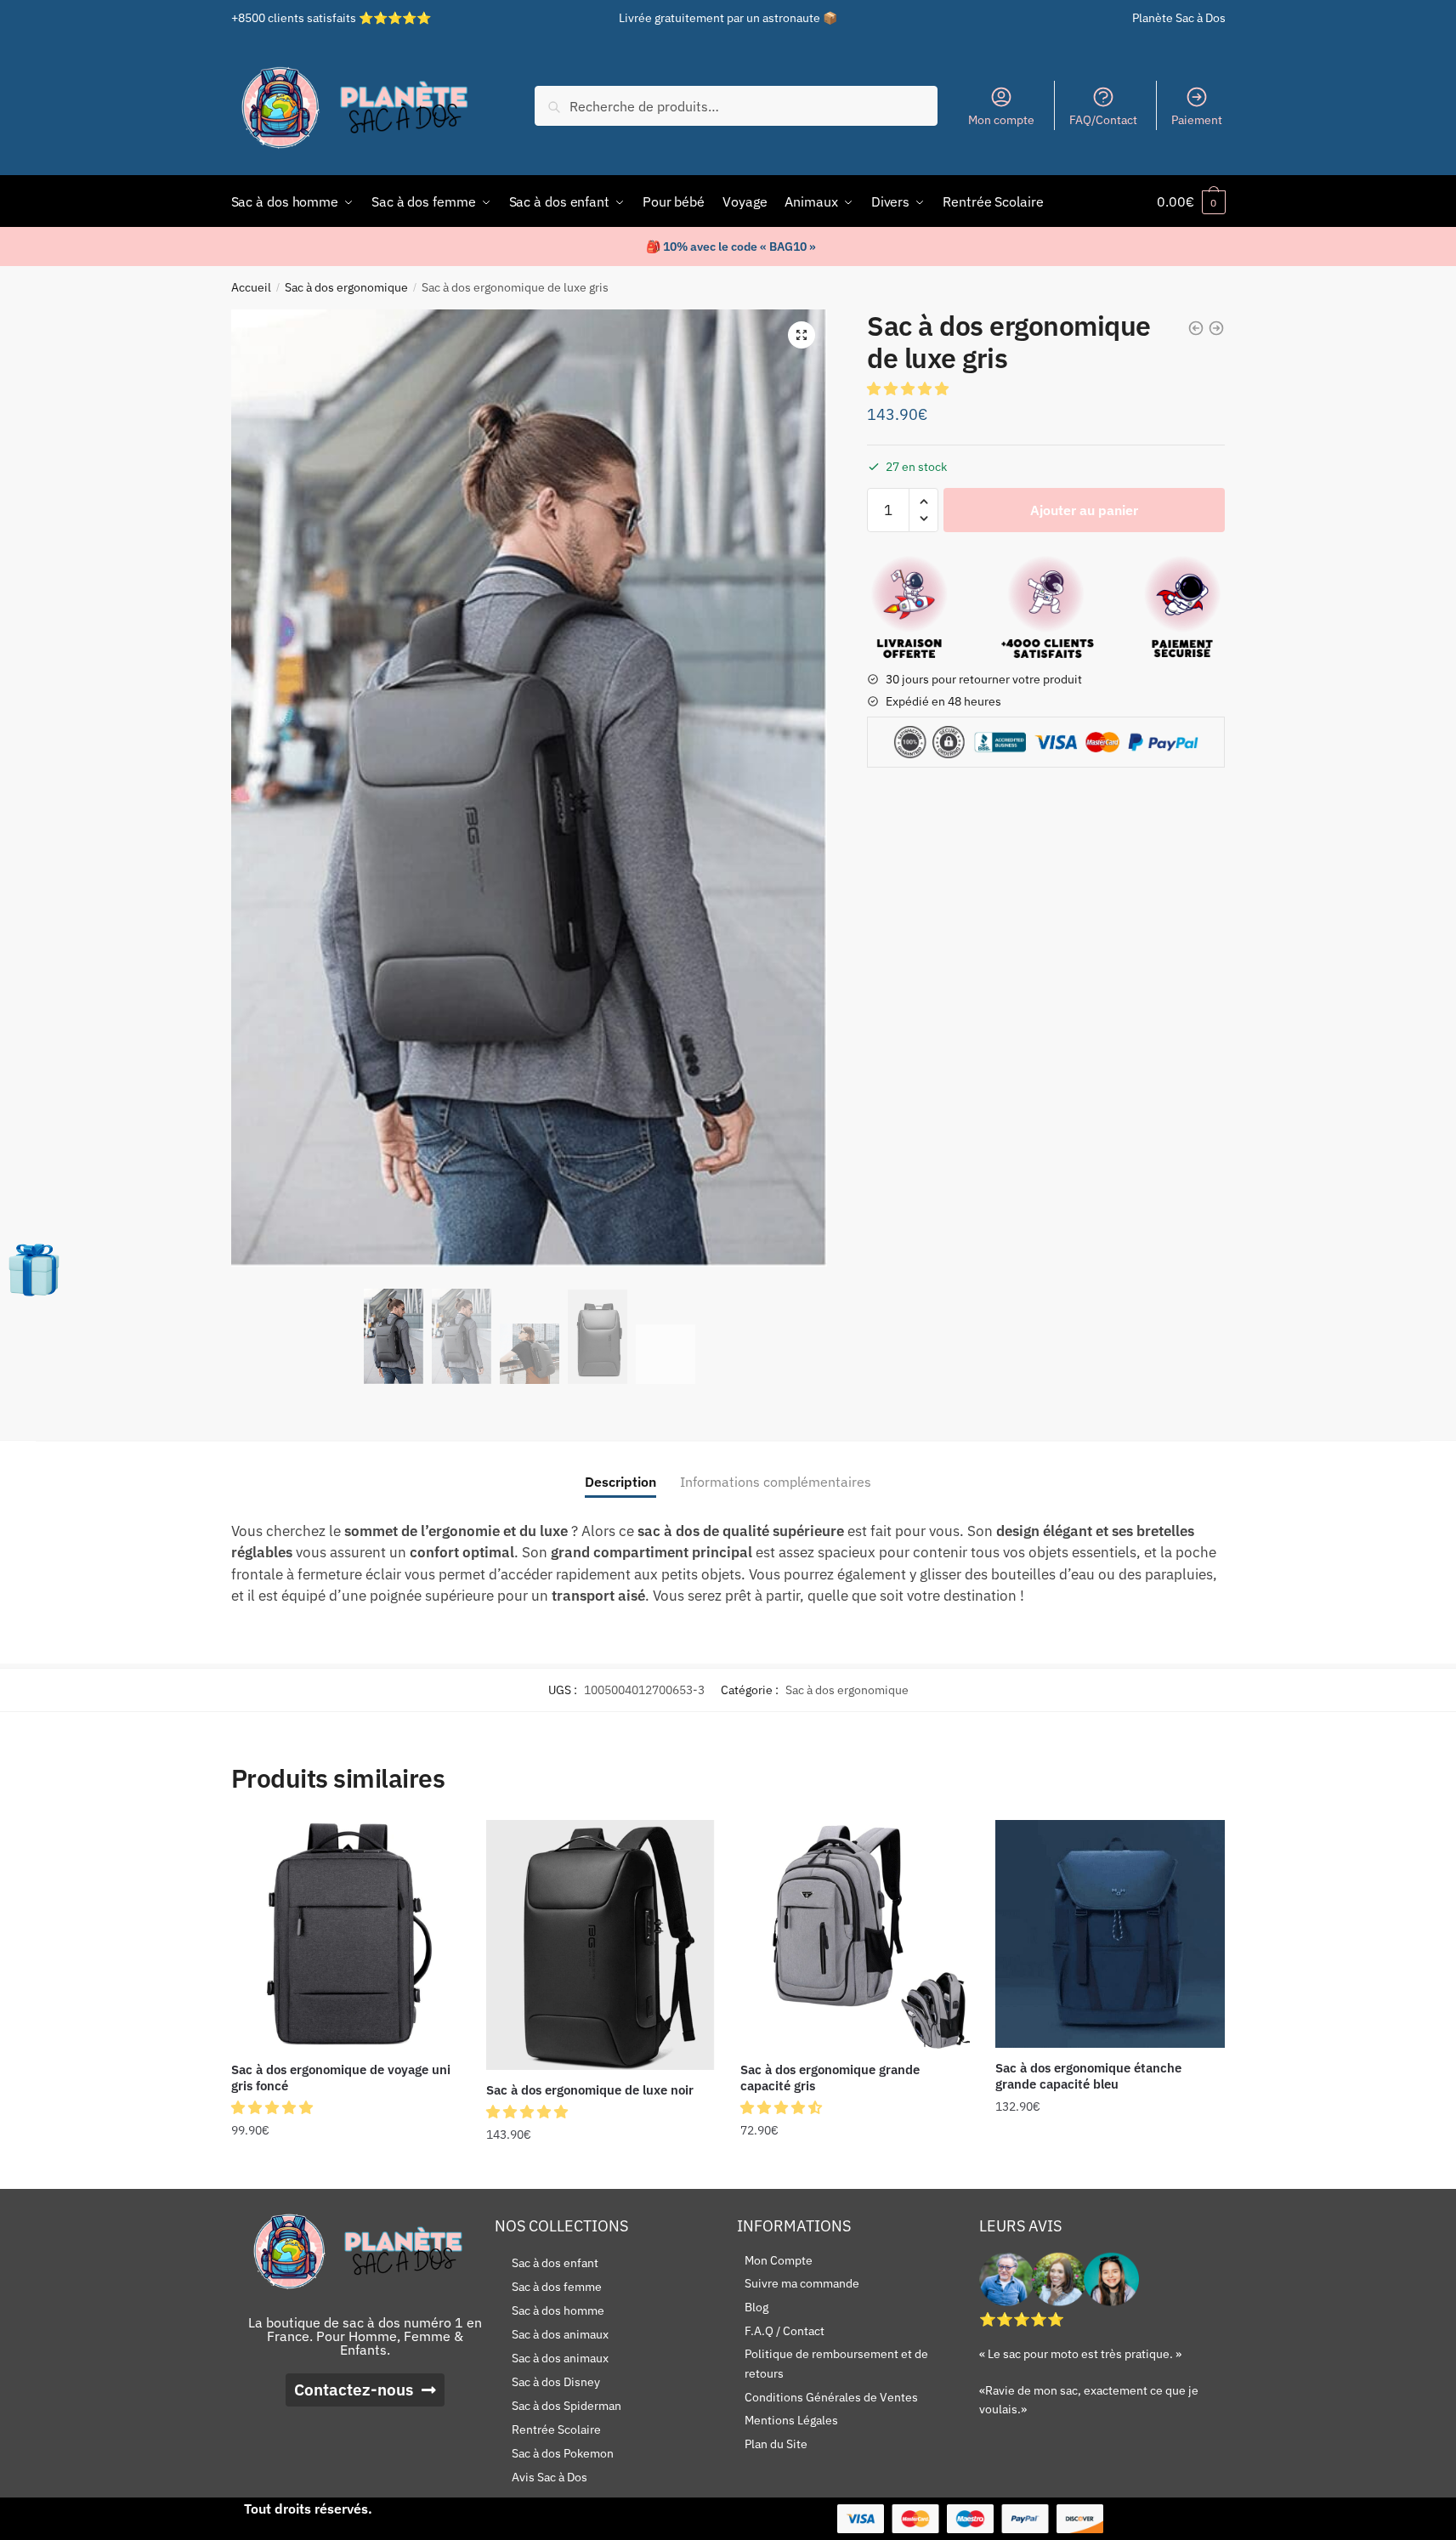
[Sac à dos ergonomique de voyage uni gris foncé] (346, 1935)
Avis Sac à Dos (550, 2477)
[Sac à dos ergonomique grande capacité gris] (855, 1935)
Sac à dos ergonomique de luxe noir (590, 2090)
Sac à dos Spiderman (567, 2406)
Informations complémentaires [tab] (776, 1482)
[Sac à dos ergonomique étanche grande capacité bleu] (1110, 1934)
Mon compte (1001, 120)
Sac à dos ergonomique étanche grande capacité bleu (1088, 2076)
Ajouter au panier (1084, 510)
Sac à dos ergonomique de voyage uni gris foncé (341, 2078)
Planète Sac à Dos (1179, 18)
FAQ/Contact (1103, 120)
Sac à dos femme (557, 2287)
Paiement (1197, 120)
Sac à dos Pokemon (563, 2453)
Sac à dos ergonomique (346, 287)
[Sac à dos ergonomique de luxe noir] (601, 1945)
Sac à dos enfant (555, 2263)
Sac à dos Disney (556, 2382)
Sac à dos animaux (560, 2334)
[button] (802, 335)
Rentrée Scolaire (556, 2429)
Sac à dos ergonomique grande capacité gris (830, 2078)
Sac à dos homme (558, 2310)
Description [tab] (620, 1482)
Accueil (251, 287)
